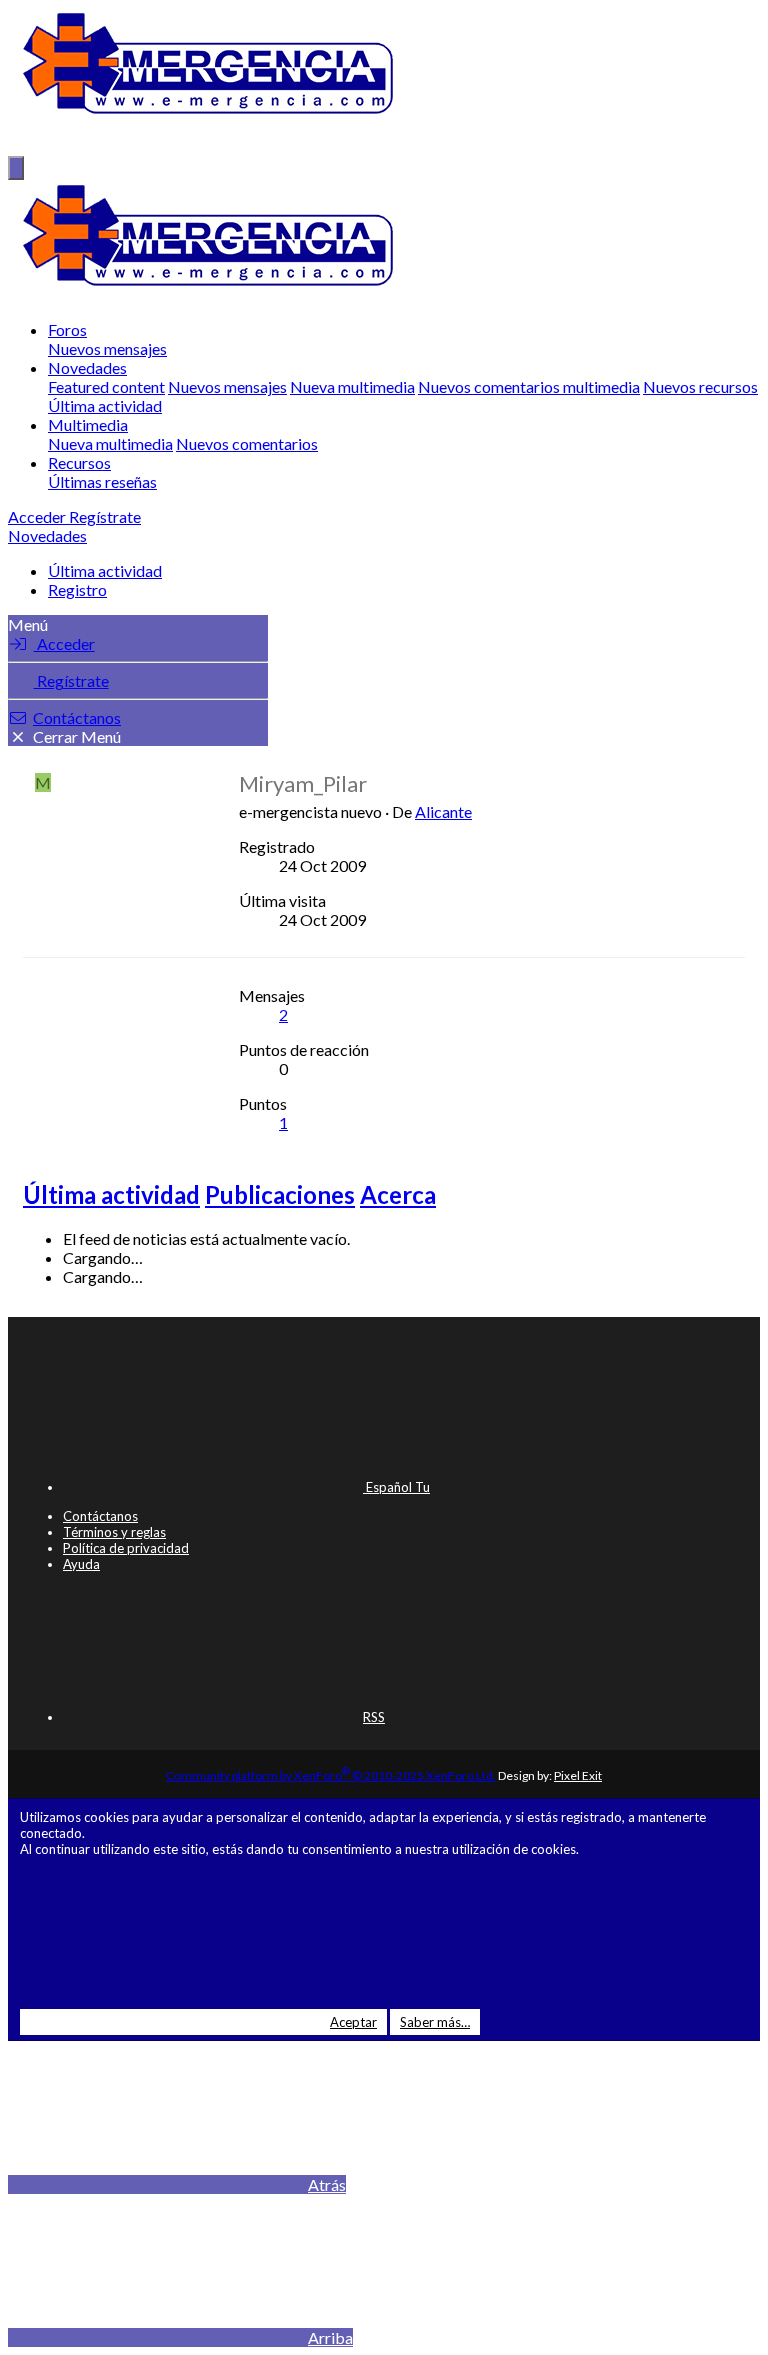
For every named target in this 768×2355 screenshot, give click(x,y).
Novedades (87, 367)
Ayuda (81, 1564)
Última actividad (105, 405)
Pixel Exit (578, 1775)
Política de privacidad (126, 1548)
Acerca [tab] (398, 1194)
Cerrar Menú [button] (77, 736)
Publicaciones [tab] (280, 1194)
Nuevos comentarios (247, 443)
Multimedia (88, 424)
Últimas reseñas (102, 481)
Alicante (443, 811)
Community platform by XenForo (331, 1775)
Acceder (64, 643)
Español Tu (396, 1487)
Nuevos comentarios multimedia (529, 386)
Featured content (106, 386)
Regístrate (71, 680)
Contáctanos (77, 717)
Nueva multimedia (352, 386)
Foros (67, 329)
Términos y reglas (114, 1532)
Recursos (79, 462)
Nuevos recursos (700, 386)
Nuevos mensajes (107, 348)
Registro (77, 589)
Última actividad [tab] (111, 1194)
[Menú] (16, 168)
